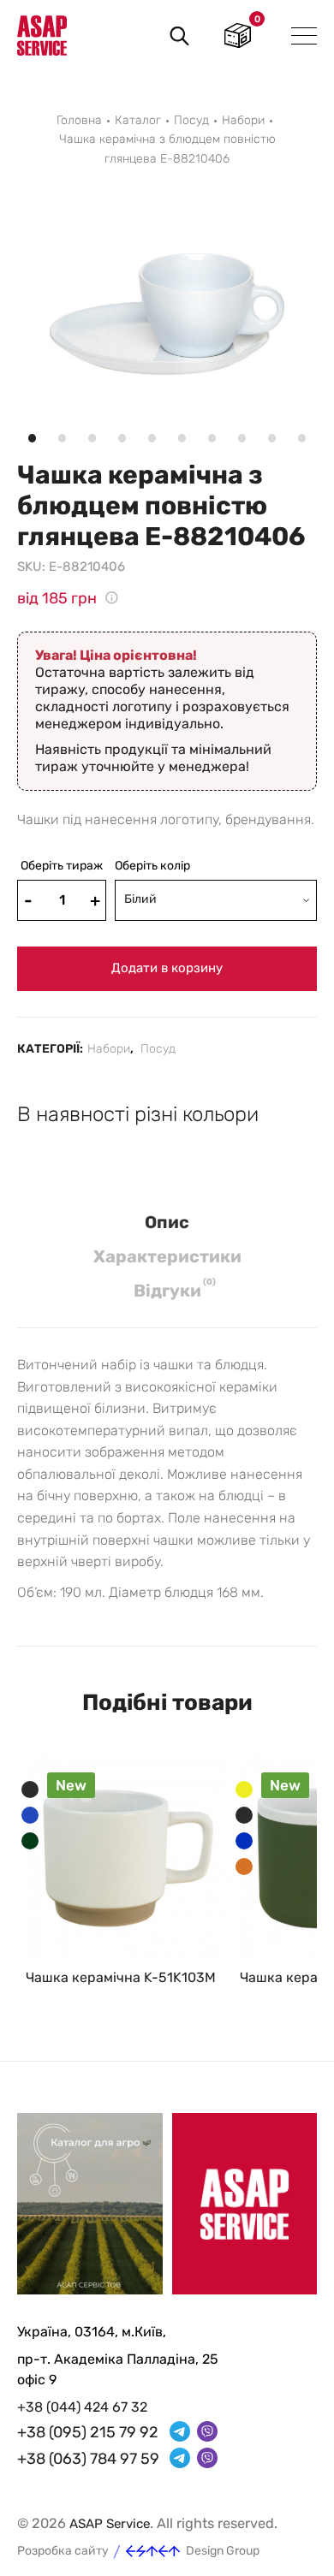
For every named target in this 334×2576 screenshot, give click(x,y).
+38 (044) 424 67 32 (82, 2407)
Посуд (191, 120)
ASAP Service (110, 2524)
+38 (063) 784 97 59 (88, 2459)
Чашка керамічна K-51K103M (121, 1977)
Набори (243, 120)
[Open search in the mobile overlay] (176, 36)
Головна (79, 120)
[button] (17, 210)
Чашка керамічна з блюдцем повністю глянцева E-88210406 (167, 148)
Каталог (138, 120)
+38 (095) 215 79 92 (88, 2432)
